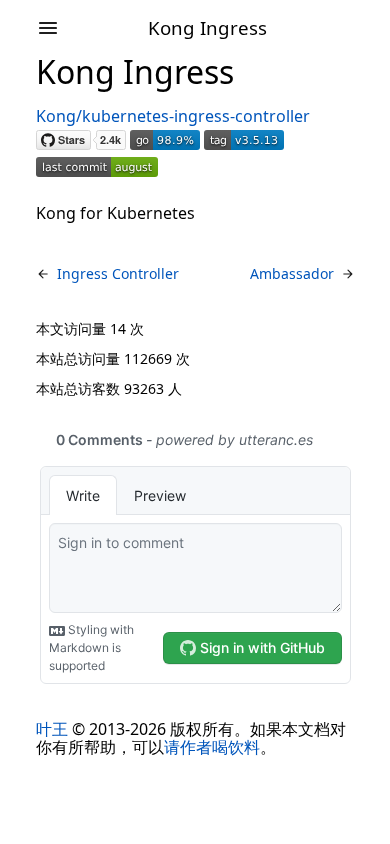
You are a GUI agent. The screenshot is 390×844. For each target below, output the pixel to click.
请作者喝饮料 (212, 747)
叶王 (52, 729)
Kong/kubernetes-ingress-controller (173, 116)
